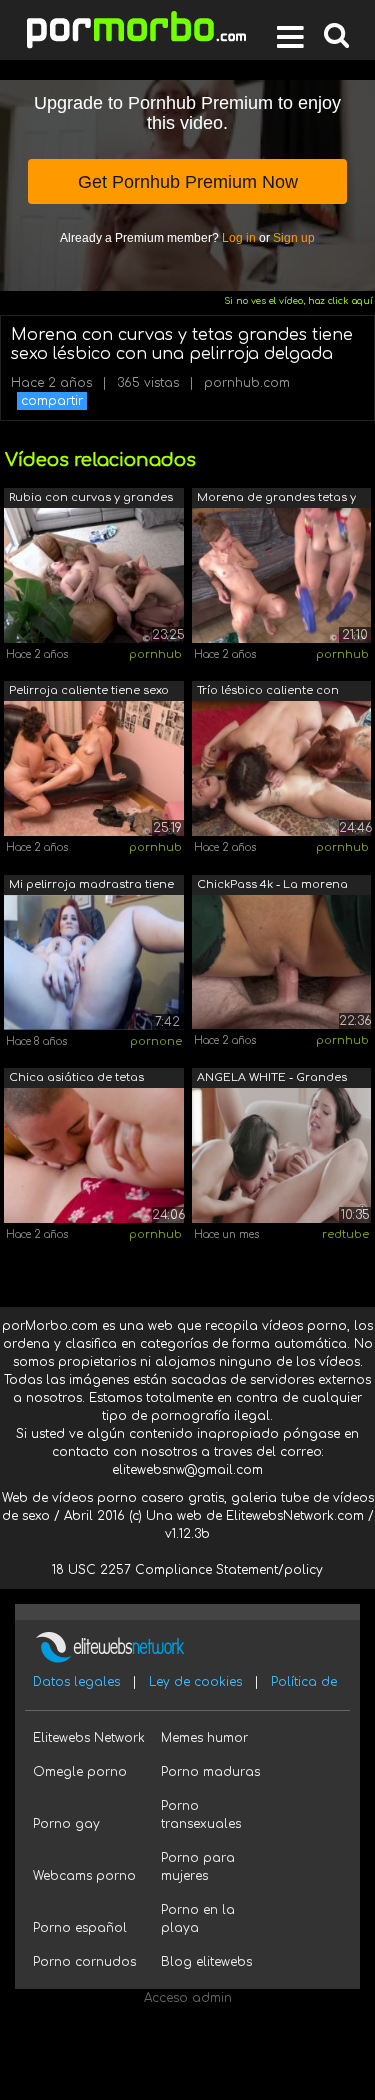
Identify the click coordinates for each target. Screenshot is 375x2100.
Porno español (80, 1928)
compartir (52, 401)
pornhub (155, 654)
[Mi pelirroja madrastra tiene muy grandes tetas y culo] (94, 961)
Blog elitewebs (206, 1962)
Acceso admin (188, 1998)
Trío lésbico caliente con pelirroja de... (268, 692)
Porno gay (66, 1824)
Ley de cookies (195, 1682)
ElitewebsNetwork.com (295, 1516)
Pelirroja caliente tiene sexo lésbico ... (89, 692)
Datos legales (76, 1682)
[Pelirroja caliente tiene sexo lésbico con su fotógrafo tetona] (94, 768)
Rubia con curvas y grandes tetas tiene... (91, 499)
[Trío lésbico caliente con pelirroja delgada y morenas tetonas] (282, 768)
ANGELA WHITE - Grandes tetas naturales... (272, 1079)
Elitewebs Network (89, 1738)
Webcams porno (84, 1876)
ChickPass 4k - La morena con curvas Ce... (272, 886)
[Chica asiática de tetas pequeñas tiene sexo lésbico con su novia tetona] (94, 1155)
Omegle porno (80, 1772)
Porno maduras (210, 1772)
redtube (345, 1234)
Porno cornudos (84, 1962)
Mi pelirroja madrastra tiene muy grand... (91, 886)
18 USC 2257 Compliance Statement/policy (187, 1570)
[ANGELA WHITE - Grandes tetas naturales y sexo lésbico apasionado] (282, 1155)
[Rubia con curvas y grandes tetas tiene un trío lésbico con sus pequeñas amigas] (94, 575)
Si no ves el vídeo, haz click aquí (298, 301)
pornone (156, 1041)
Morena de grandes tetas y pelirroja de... (276, 499)
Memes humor (204, 1738)
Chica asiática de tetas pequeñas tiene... (76, 1079)
